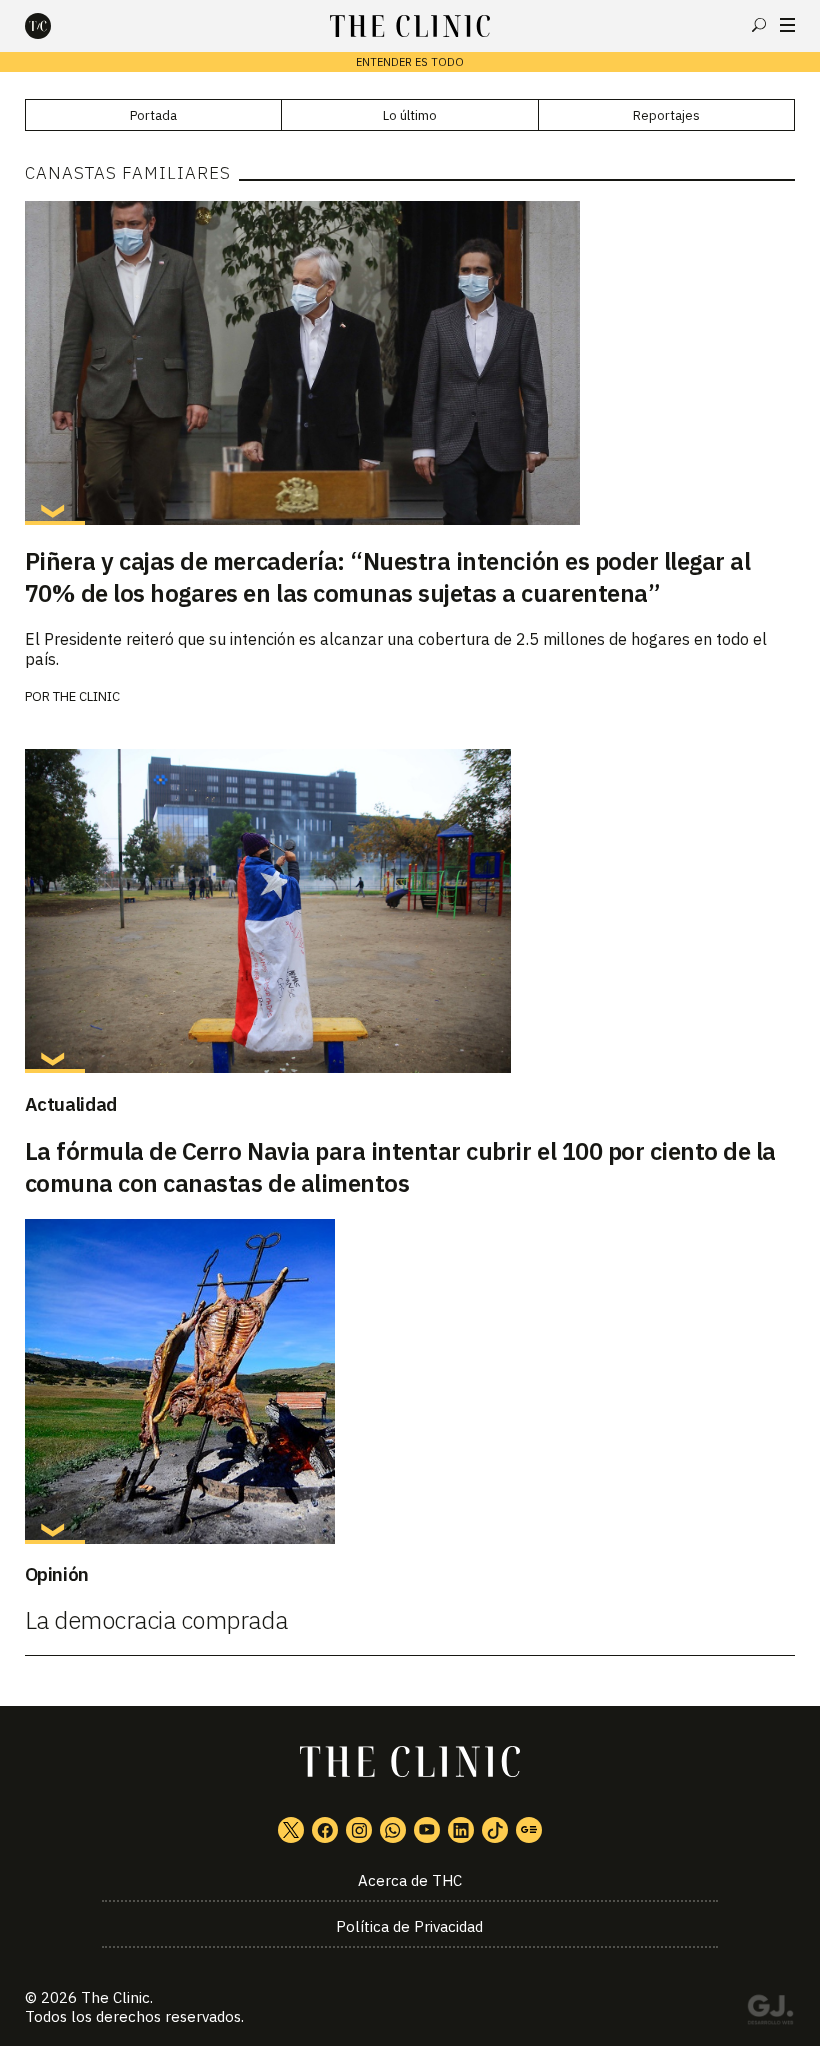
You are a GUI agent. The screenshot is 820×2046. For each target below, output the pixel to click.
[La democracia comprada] (410, 1381)
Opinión (57, 1574)
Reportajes (666, 115)
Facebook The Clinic (325, 1830)
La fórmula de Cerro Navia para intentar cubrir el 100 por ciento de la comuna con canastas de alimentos (400, 1167)
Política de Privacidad (409, 1926)
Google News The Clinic (529, 1830)
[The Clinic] (55, 26)
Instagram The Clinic (359, 1830)
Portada (153, 115)
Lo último (410, 115)
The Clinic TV (427, 1830)
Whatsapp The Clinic (393, 1830)
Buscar (759, 25)
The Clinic (86, 696)
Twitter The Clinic (291, 1830)
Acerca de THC (410, 1880)
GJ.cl (770, 2013)
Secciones (787, 25)
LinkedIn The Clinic (461, 1830)
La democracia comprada (156, 1620)
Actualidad (71, 1104)
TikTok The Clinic (495, 1830)
